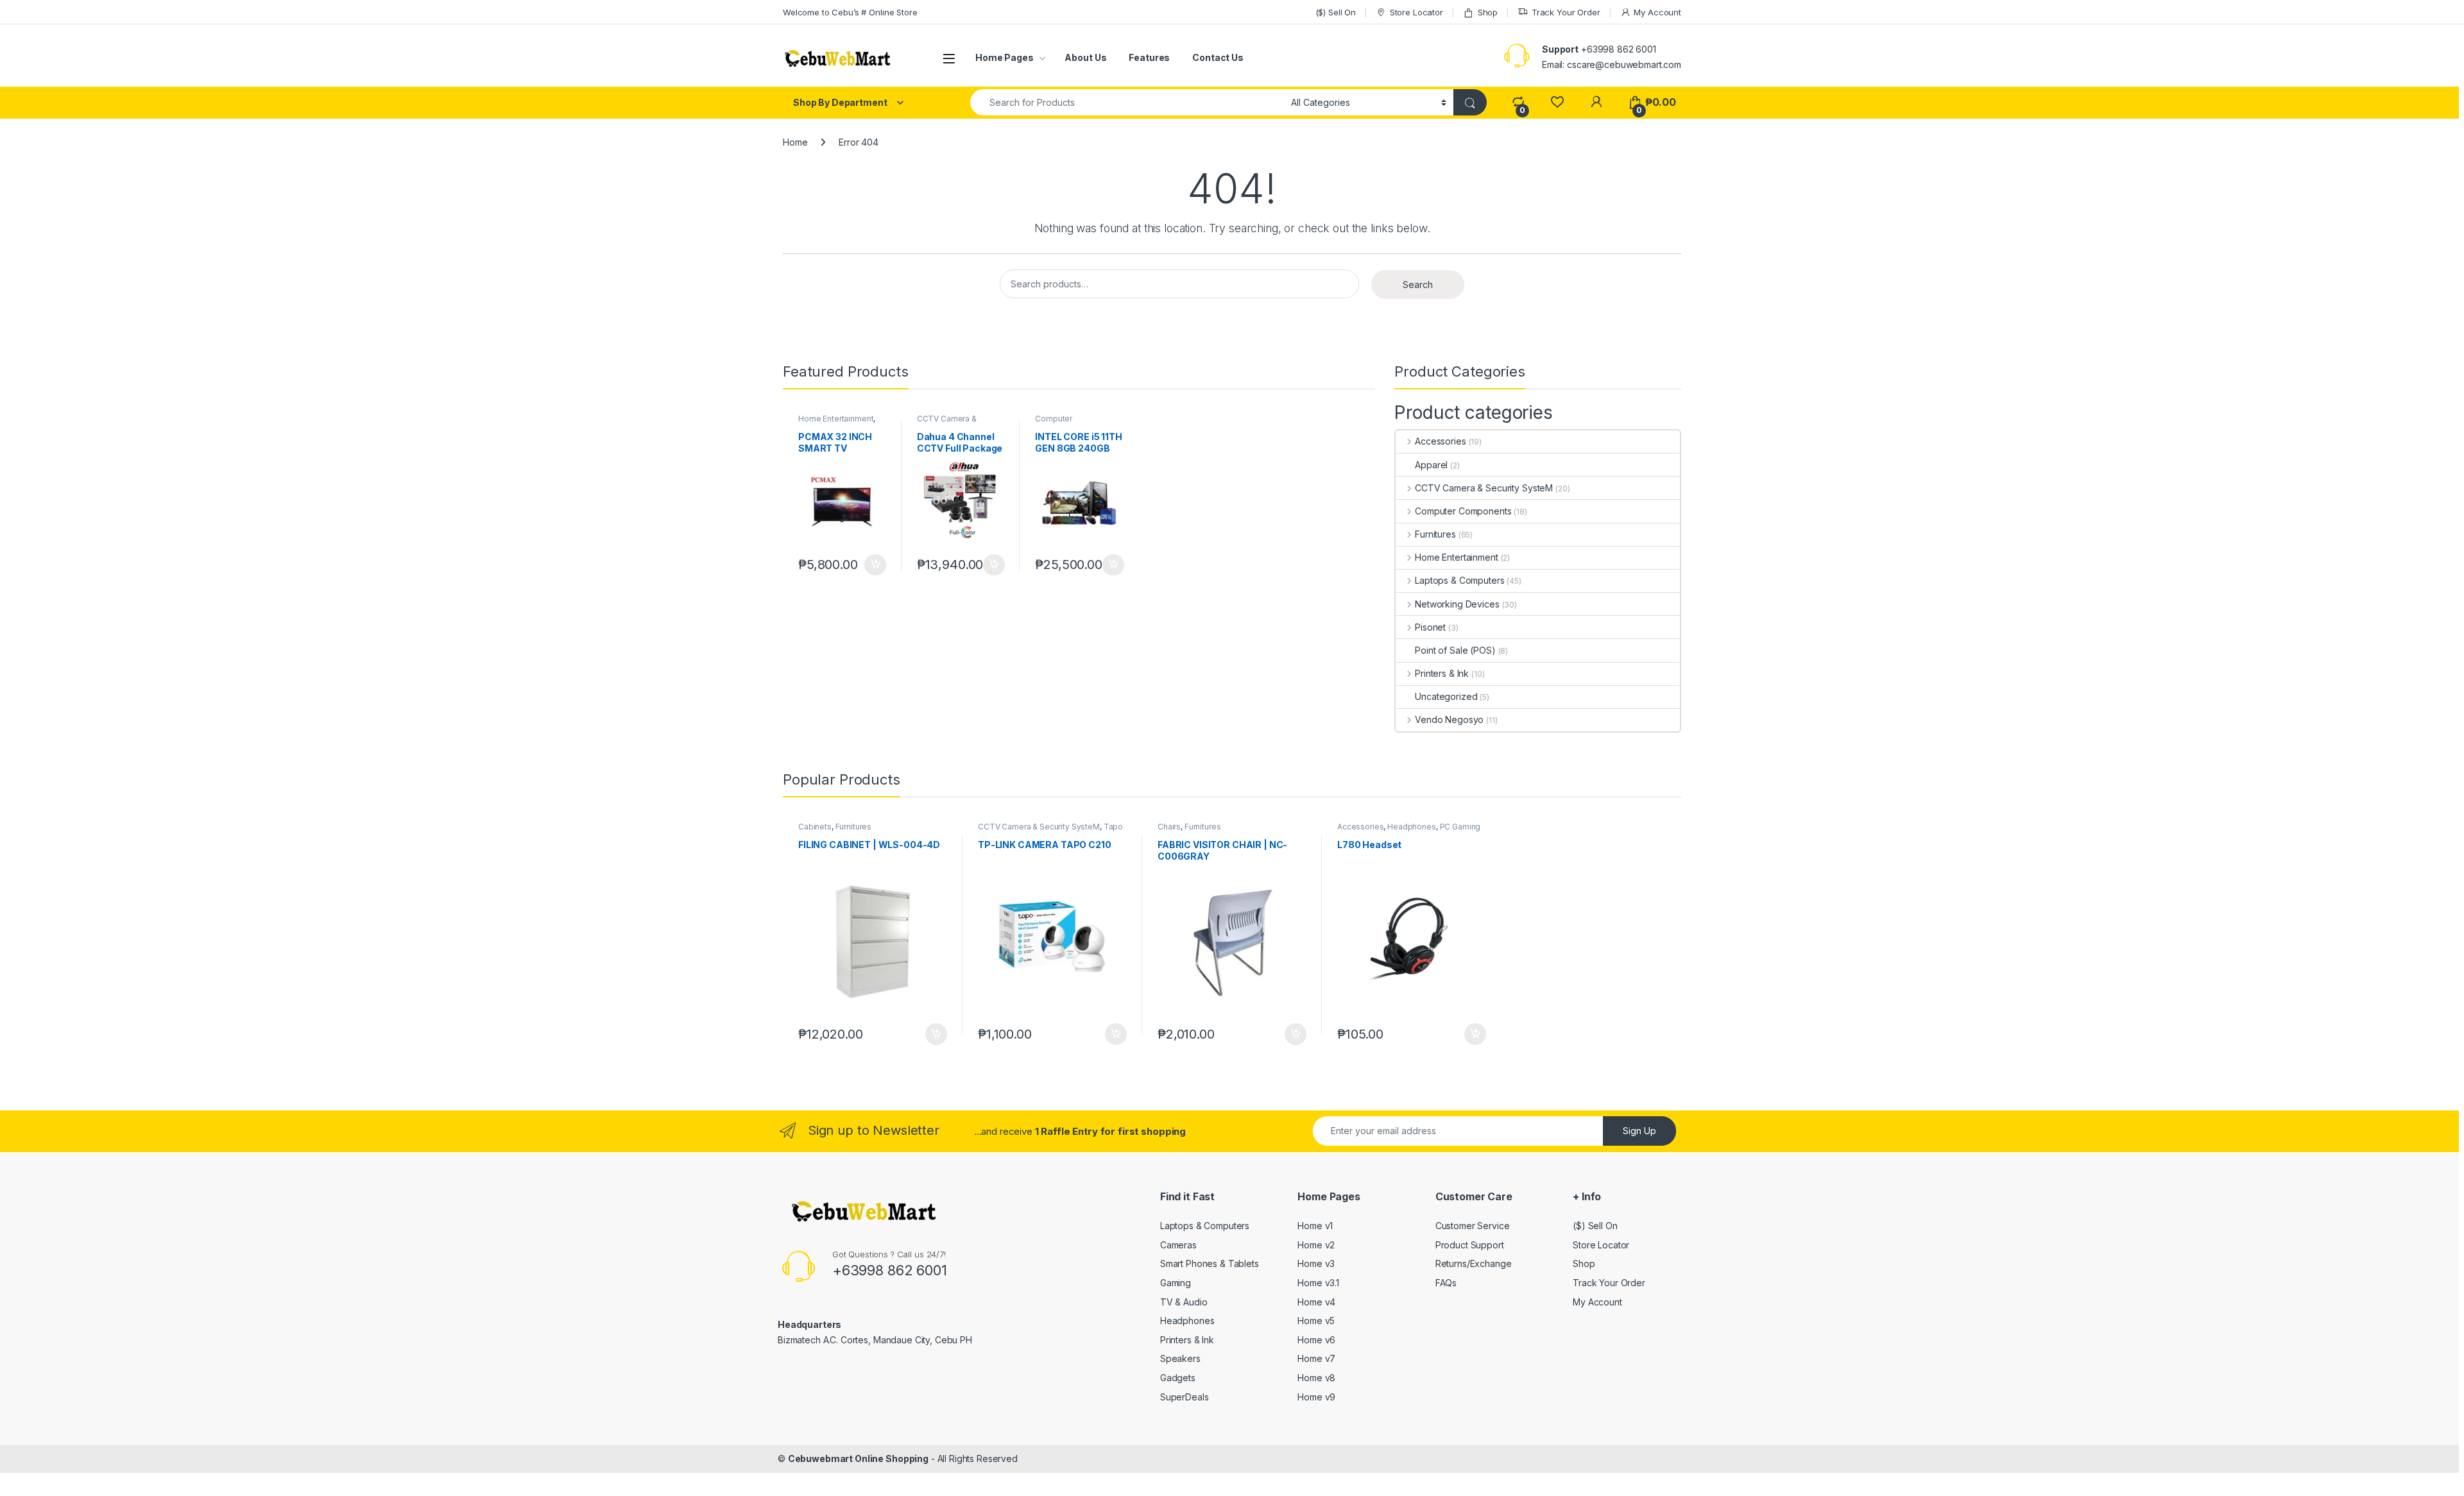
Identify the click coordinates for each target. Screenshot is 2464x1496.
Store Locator (1416, 12)
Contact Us (1218, 57)
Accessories (1440, 441)
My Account (1657, 12)
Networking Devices (1457, 604)
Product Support (1470, 1245)
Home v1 (1315, 1226)
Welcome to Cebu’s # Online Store (850, 12)
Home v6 (1316, 1340)
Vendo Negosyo (1449, 719)
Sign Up (1639, 1131)
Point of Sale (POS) (1455, 650)
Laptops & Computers (1459, 580)
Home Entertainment (836, 419)
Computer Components (1059, 423)
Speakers (1180, 1358)
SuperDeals (1185, 1397)
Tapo (1113, 827)
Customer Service (1473, 1226)
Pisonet (1430, 627)
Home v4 (1316, 1302)
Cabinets (815, 827)
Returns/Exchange (1474, 1263)
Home (795, 142)
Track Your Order (1566, 12)
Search (1418, 285)
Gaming (1176, 1283)
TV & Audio (1184, 1302)
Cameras (1178, 1245)
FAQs (1446, 1283)
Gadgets (1178, 1378)
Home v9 (1316, 1397)
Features (1149, 57)
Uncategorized (1446, 696)
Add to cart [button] (875, 565)
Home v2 (1316, 1245)
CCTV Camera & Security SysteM (947, 423)
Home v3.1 (1318, 1283)
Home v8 (1316, 1378)
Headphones (1412, 827)
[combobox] (1127, 102)
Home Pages (1005, 57)
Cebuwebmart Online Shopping (858, 1458)
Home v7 (1316, 1358)
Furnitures (1435, 534)
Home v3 (1316, 1263)
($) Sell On (1336, 12)
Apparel (1431, 465)
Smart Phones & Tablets (1210, 1263)
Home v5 (1316, 1321)
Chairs (1169, 827)
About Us (1085, 57)
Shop (1488, 12)
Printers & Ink (1442, 673)
